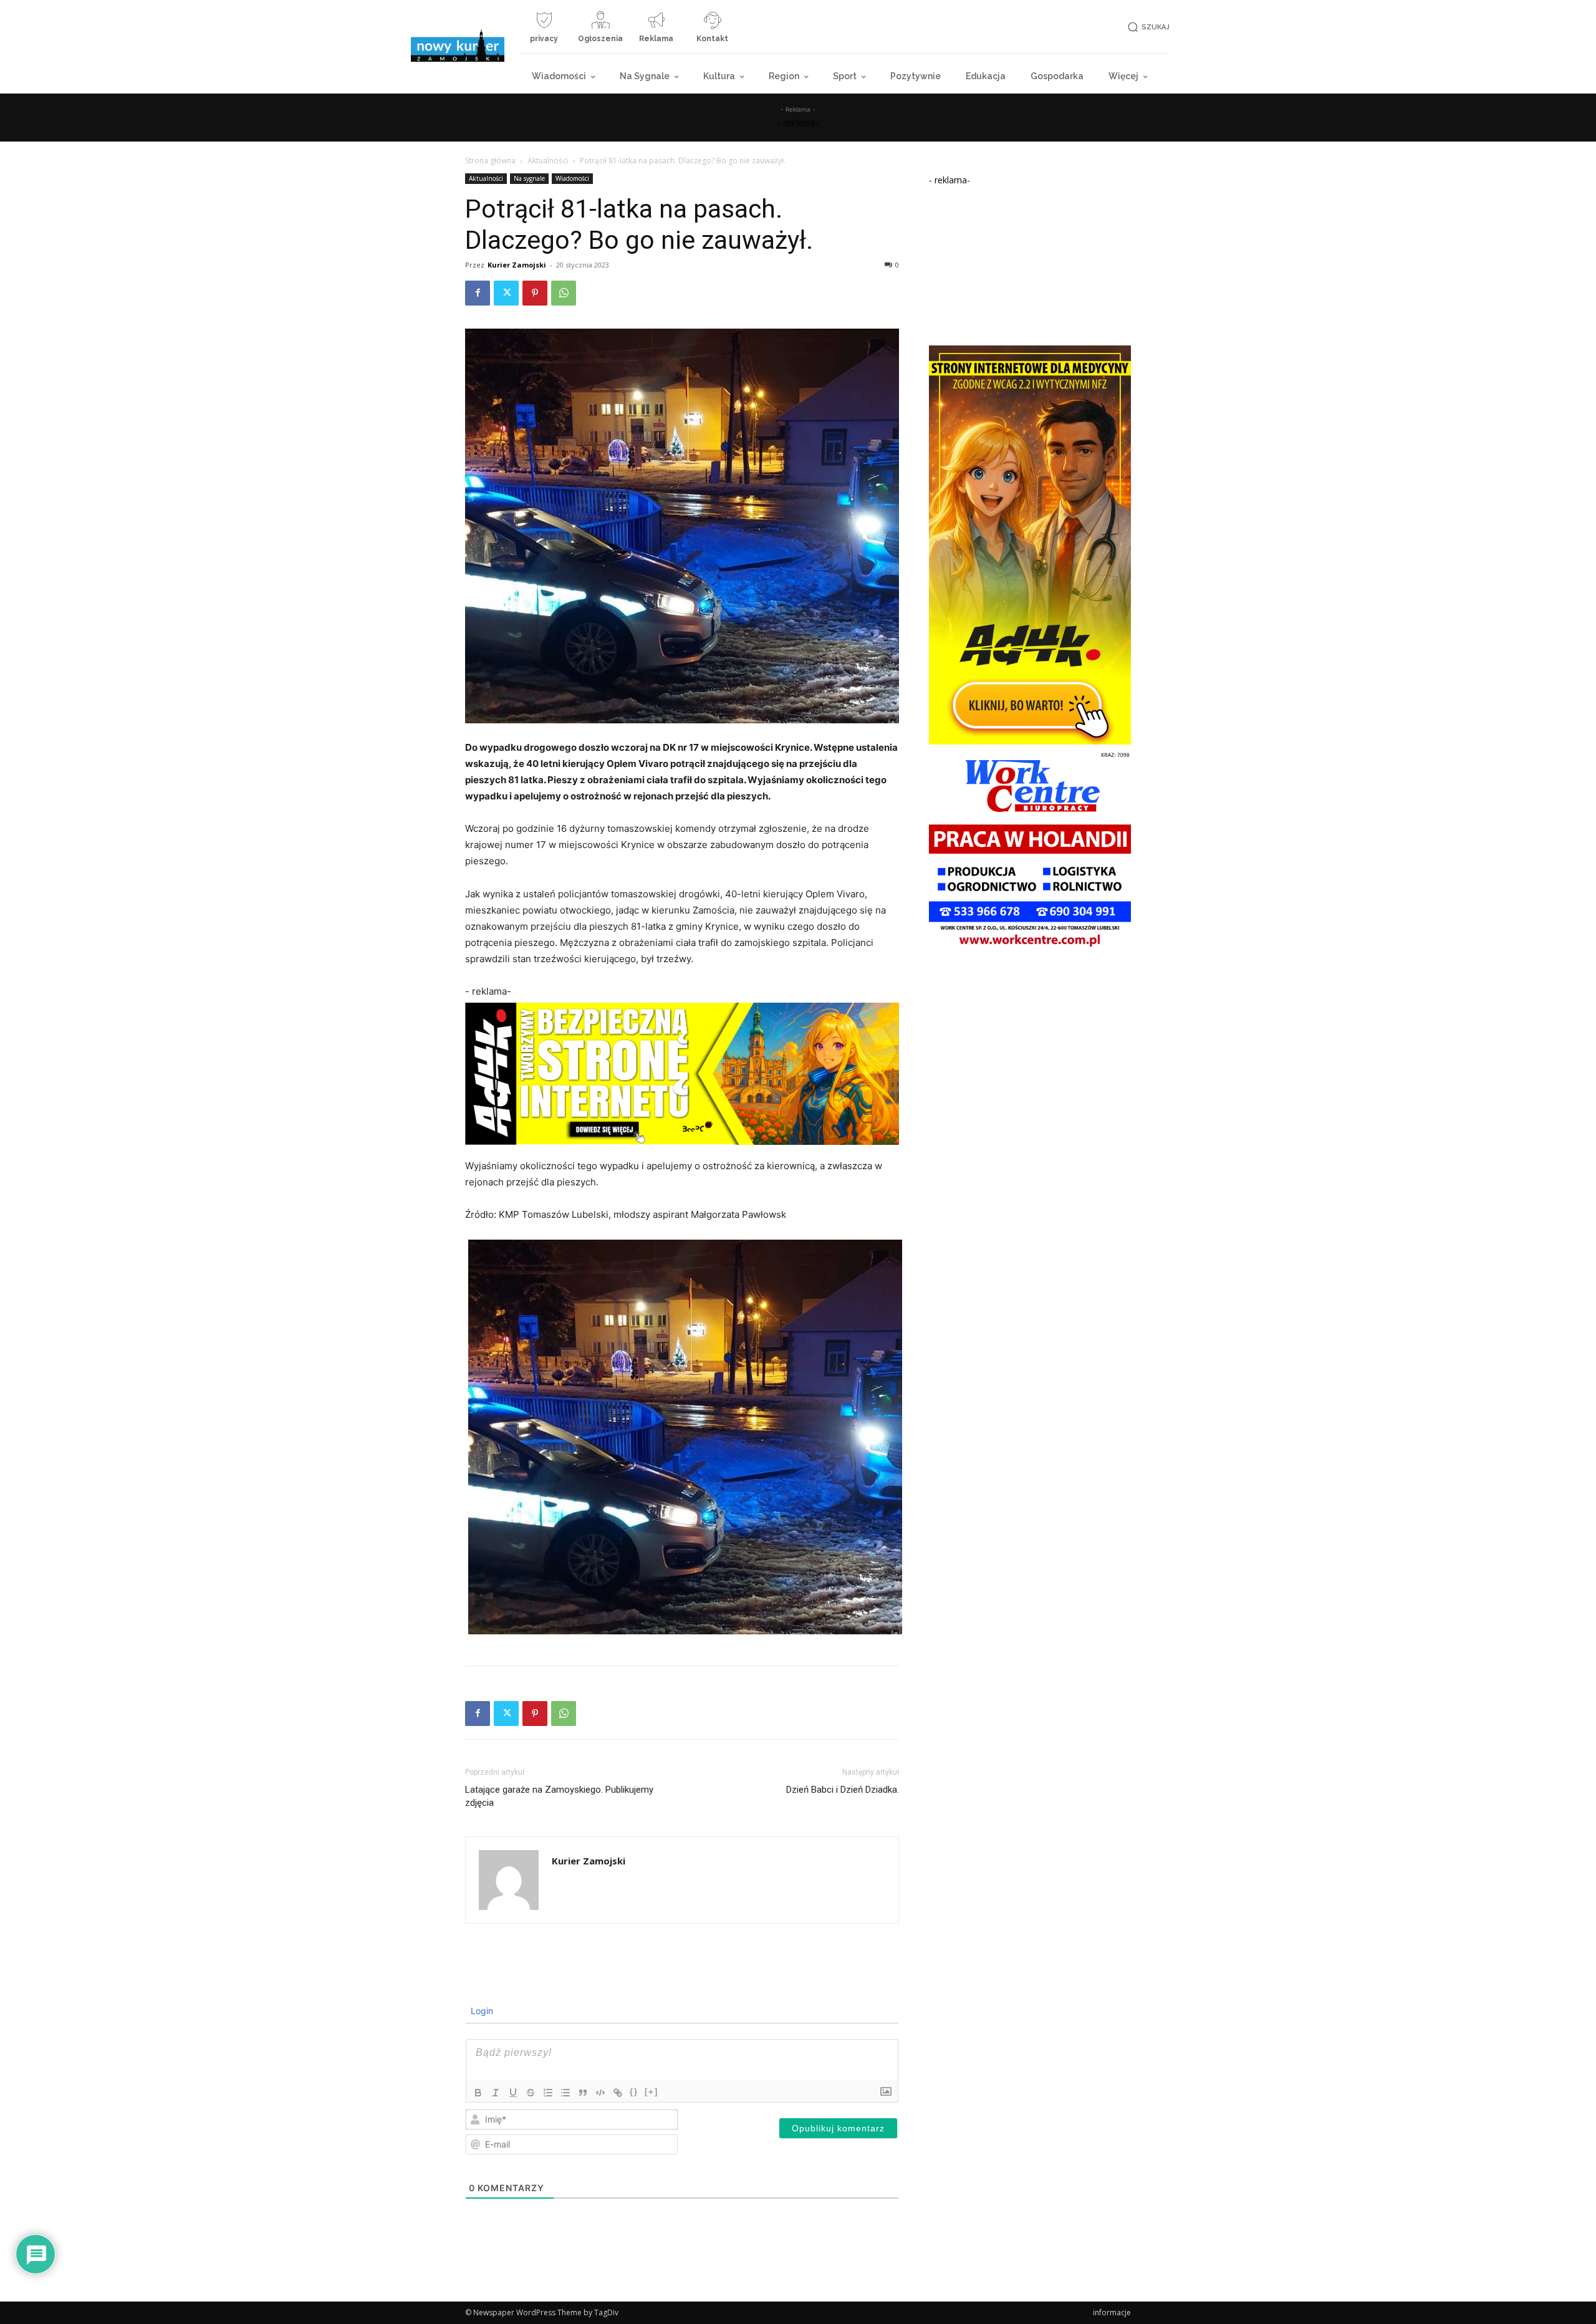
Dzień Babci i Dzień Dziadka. (843, 1790)
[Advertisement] (1030, 264)
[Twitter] (506, 293)
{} (634, 2092)
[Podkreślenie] (513, 2093)
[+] (651, 2092)
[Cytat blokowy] (583, 2093)
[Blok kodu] (600, 2093)
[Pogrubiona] (478, 2093)
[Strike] (531, 2093)
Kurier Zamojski (517, 265)
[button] (1147, 27)
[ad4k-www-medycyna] (1030, 741)
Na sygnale (529, 178)
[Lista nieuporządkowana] (565, 2093)
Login (481, 2011)
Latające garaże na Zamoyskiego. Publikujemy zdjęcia (559, 1796)
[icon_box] (544, 32)
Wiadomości (572, 178)
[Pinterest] (535, 293)
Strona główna (490, 161)
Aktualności (548, 161)
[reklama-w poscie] (682, 1074)
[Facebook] (478, 293)
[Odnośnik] (618, 2093)
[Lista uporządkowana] (548, 2093)
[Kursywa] (496, 2093)
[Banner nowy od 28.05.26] (1030, 949)
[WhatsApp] (564, 293)
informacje (1112, 2312)
